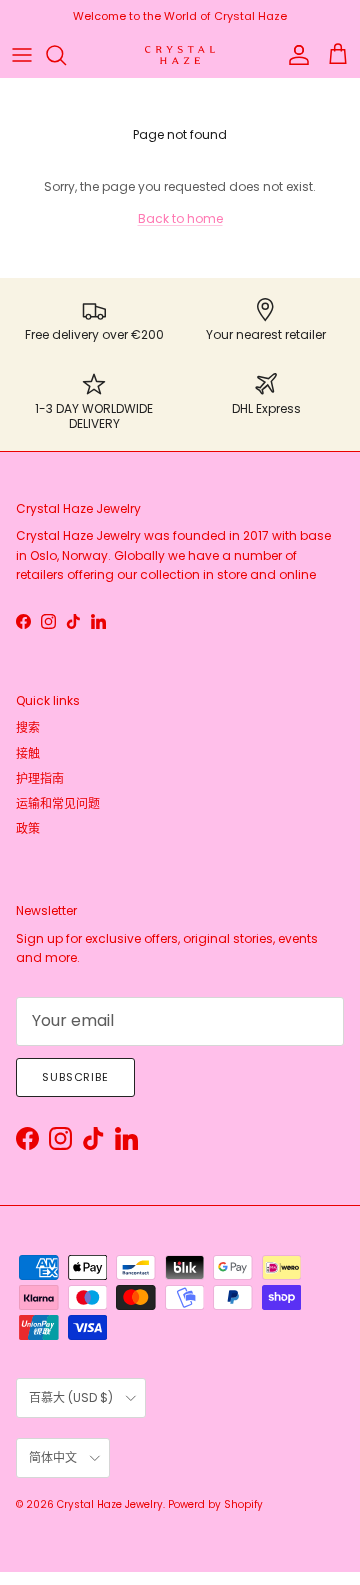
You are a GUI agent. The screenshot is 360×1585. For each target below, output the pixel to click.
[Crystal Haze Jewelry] (180, 55)
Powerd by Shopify (215, 1504)
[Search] (66, 55)
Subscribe (75, 1077)
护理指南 (40, 778)
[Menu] (22, 55)
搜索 (28, 727)
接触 (28, 753)
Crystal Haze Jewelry (110, 1504)
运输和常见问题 (58, 803)
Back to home (180, 218)
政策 (28, 828)
